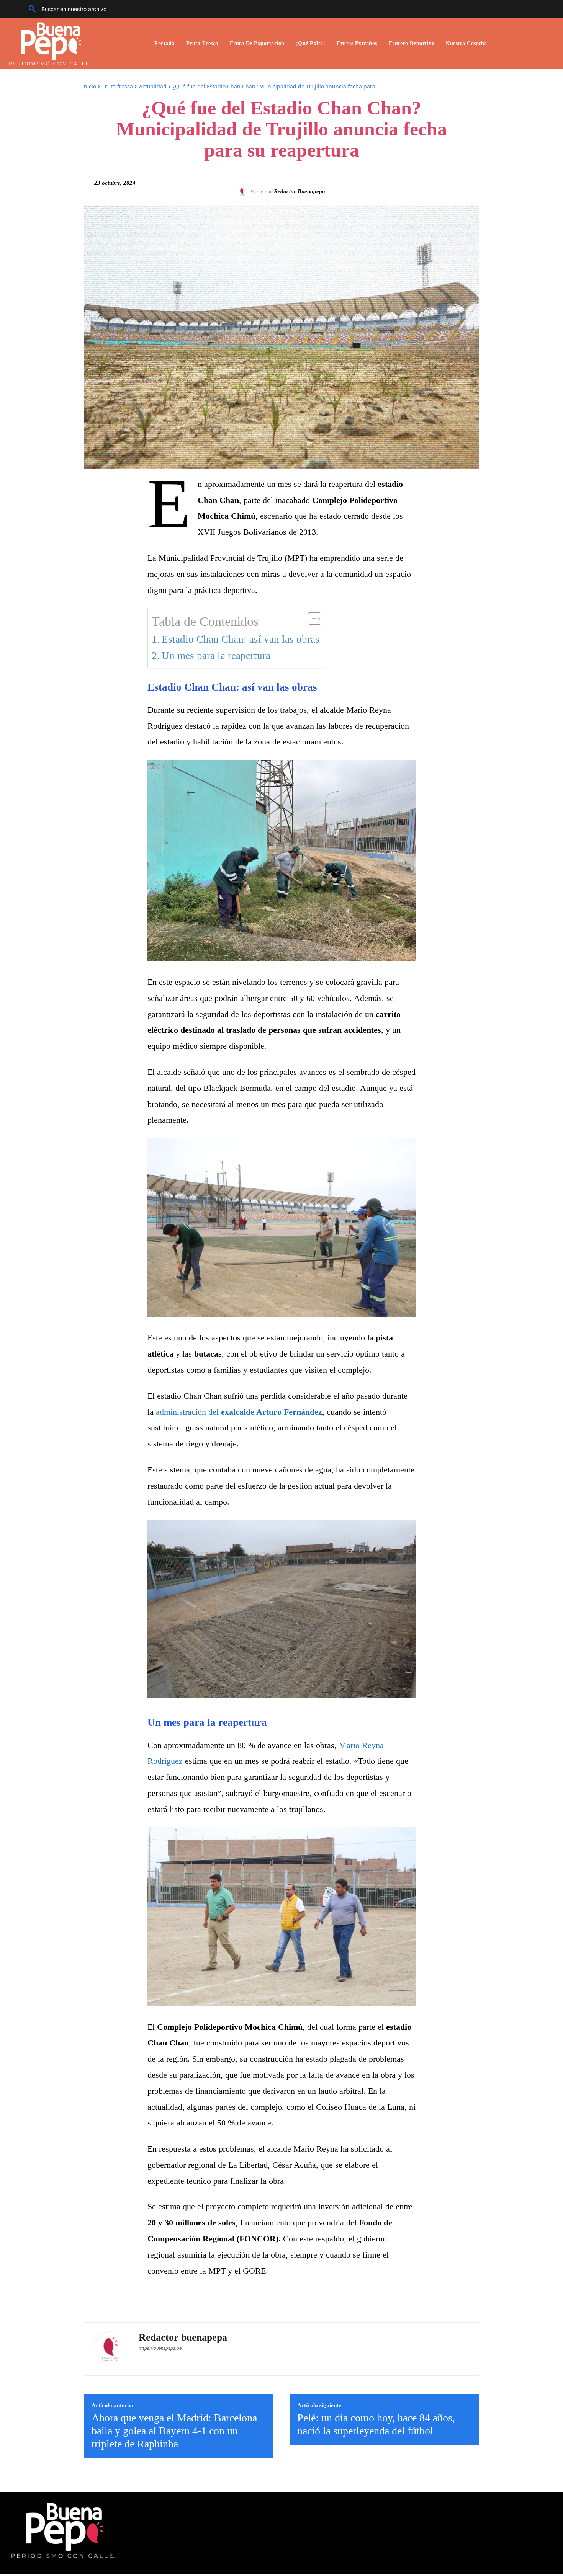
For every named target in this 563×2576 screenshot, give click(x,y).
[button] (65, 9)
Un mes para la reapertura (216, 656)
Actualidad (153, 86)
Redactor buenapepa (300, 191)
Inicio (89, 86)
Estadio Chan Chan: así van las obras (241, 639)
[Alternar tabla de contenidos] (311, 619)
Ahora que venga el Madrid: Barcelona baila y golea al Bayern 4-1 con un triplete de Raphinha (174, 2431)
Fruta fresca (118, 86)
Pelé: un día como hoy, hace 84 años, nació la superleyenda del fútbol (376, 2424)
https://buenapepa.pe (160, 2348)
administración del (239, 1412)
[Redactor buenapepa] (244, 192)
